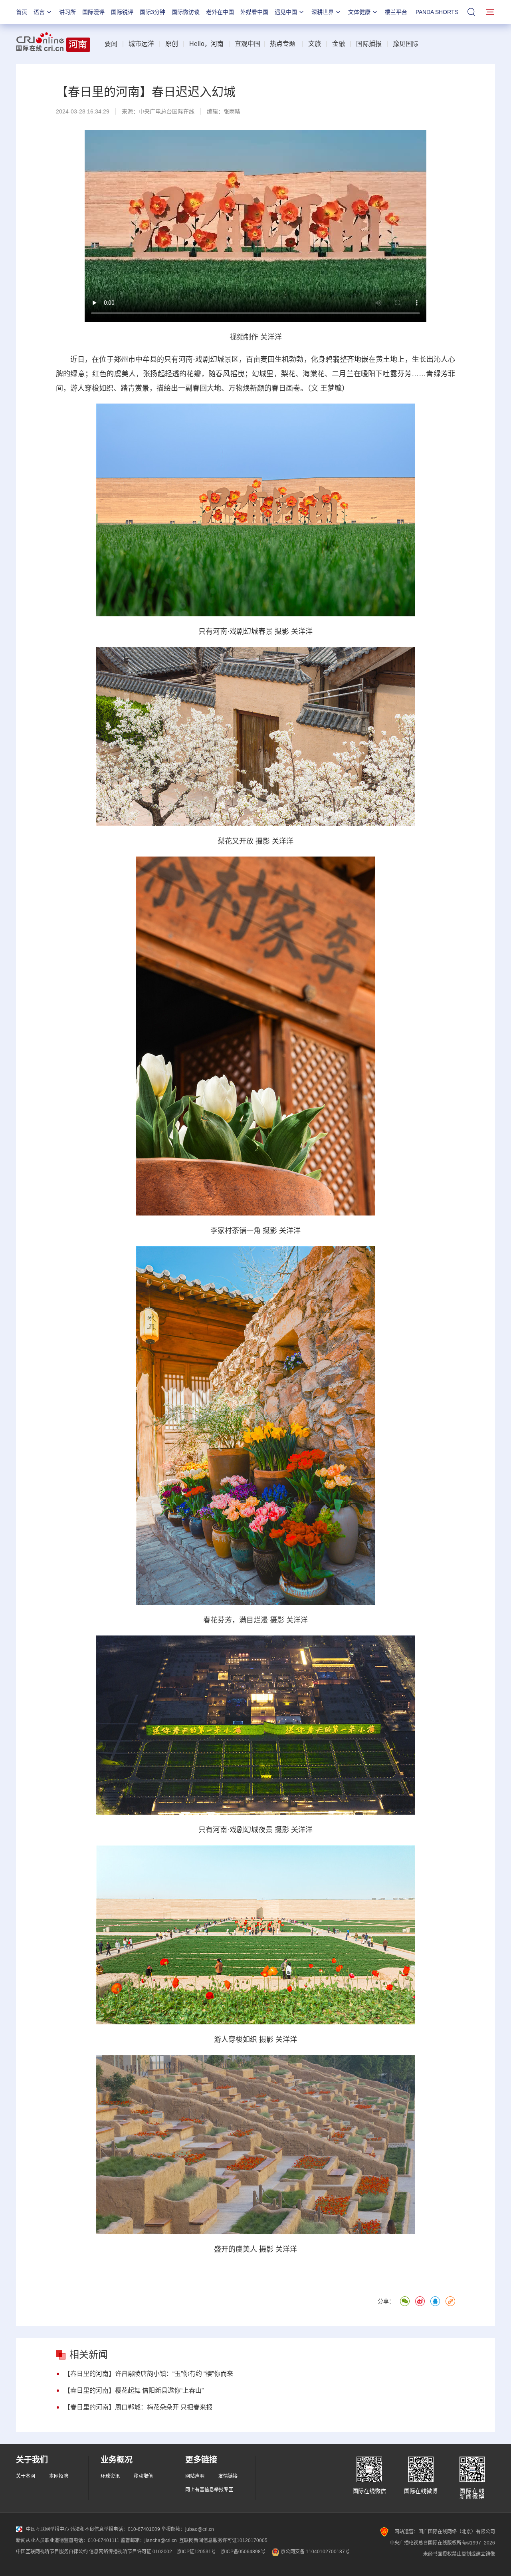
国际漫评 (93, 12)
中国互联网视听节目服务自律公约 (52, 2552)
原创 (172, 44)
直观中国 (248, 44)
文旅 (315, 44)
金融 (339, 44)
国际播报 (369, 44)
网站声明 (195, 2476)
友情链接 (228, 2476)
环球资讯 (110, 2476)
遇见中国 (286, 12)
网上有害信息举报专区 (209, 2490)
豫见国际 (406, 44)
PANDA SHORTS (437, 12)
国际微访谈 (186, 12)
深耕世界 (323, 12)
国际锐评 (122, 12)
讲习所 (67, 12)
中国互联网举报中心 (48, 2529)
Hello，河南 (206, 44)
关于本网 (26, 2476)
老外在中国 (220, 12)
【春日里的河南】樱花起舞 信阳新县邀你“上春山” (134, 2390)
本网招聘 (59, 2476)
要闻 (111, 44)
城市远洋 (141, 44)
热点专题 (283, 44)
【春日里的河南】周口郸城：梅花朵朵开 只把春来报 (138, 2407)
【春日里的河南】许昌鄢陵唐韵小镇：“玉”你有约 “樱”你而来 (149, 2374)
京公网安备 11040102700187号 (315, 2552)
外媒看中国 (254, 12)
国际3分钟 (153, 12)
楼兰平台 (396, 12)
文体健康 (359, 12)
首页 (22, 12)
